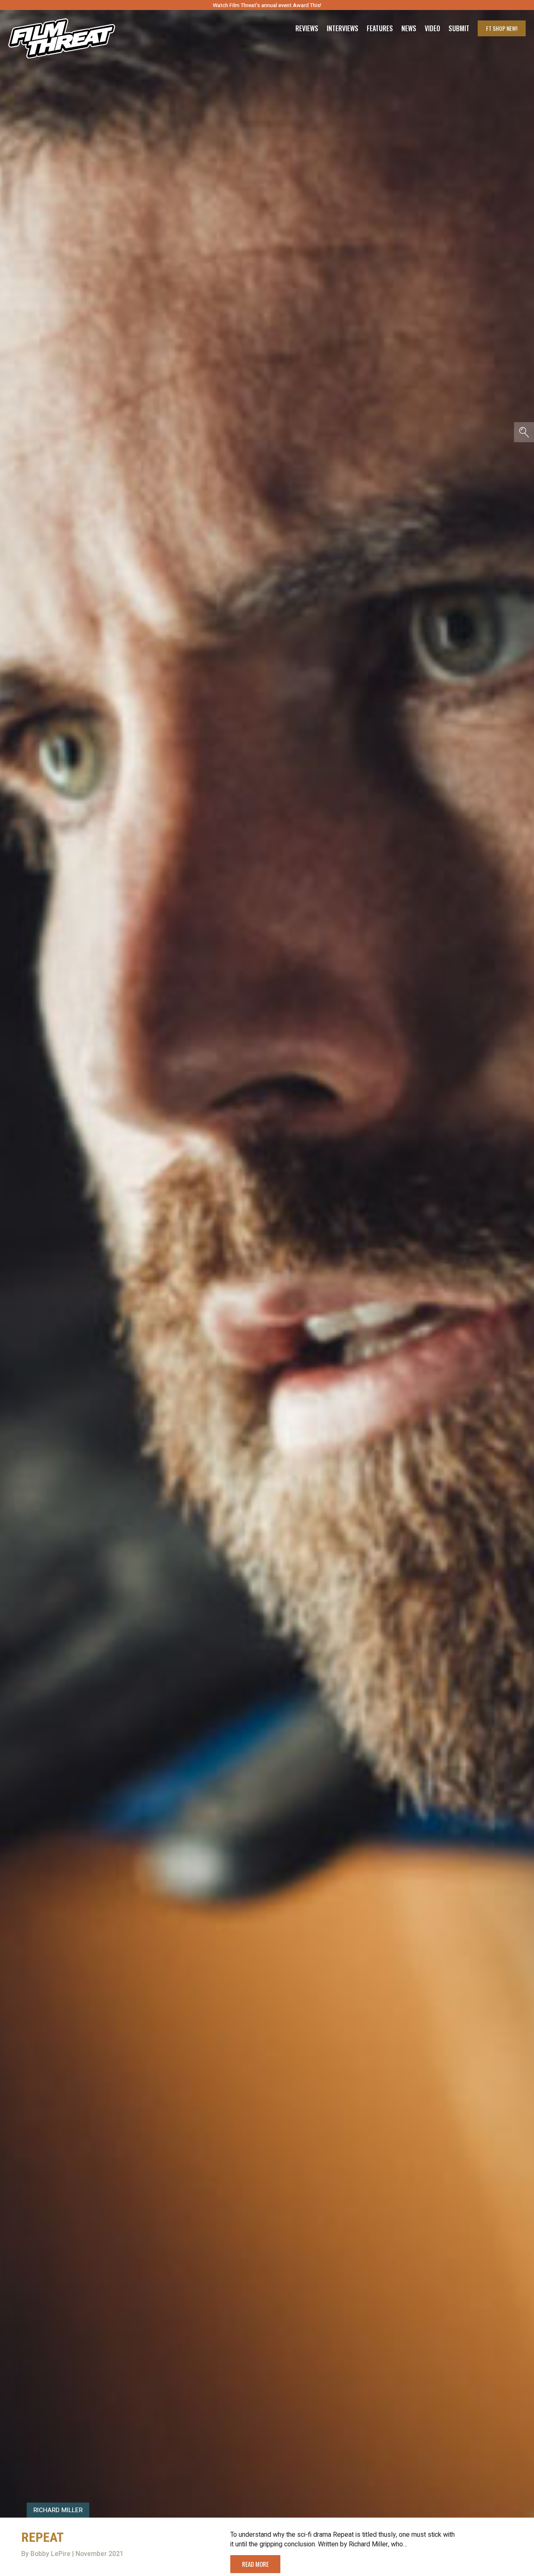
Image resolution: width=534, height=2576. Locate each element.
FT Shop (502, 28)
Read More (255, 2564)
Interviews (343, 28)
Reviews (307, 28)
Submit (459, 28)
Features (380, 28)
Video (432, 28)
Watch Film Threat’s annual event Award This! (267, 5)
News (409, 28)
